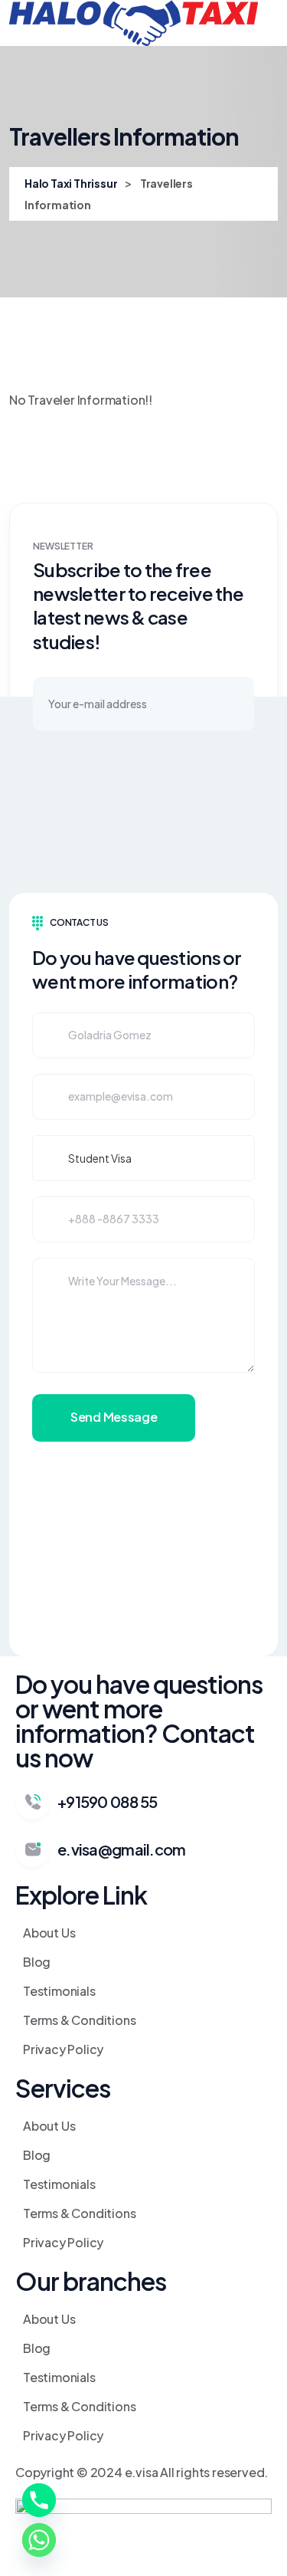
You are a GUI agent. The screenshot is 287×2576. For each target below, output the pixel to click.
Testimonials (59, 1991)
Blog (37, 1962)
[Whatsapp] (39, 2540)
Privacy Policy (63, 2049)
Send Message (114, 1417)
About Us (49, 1933)
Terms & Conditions (79, 2020)
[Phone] (39, 2500)
